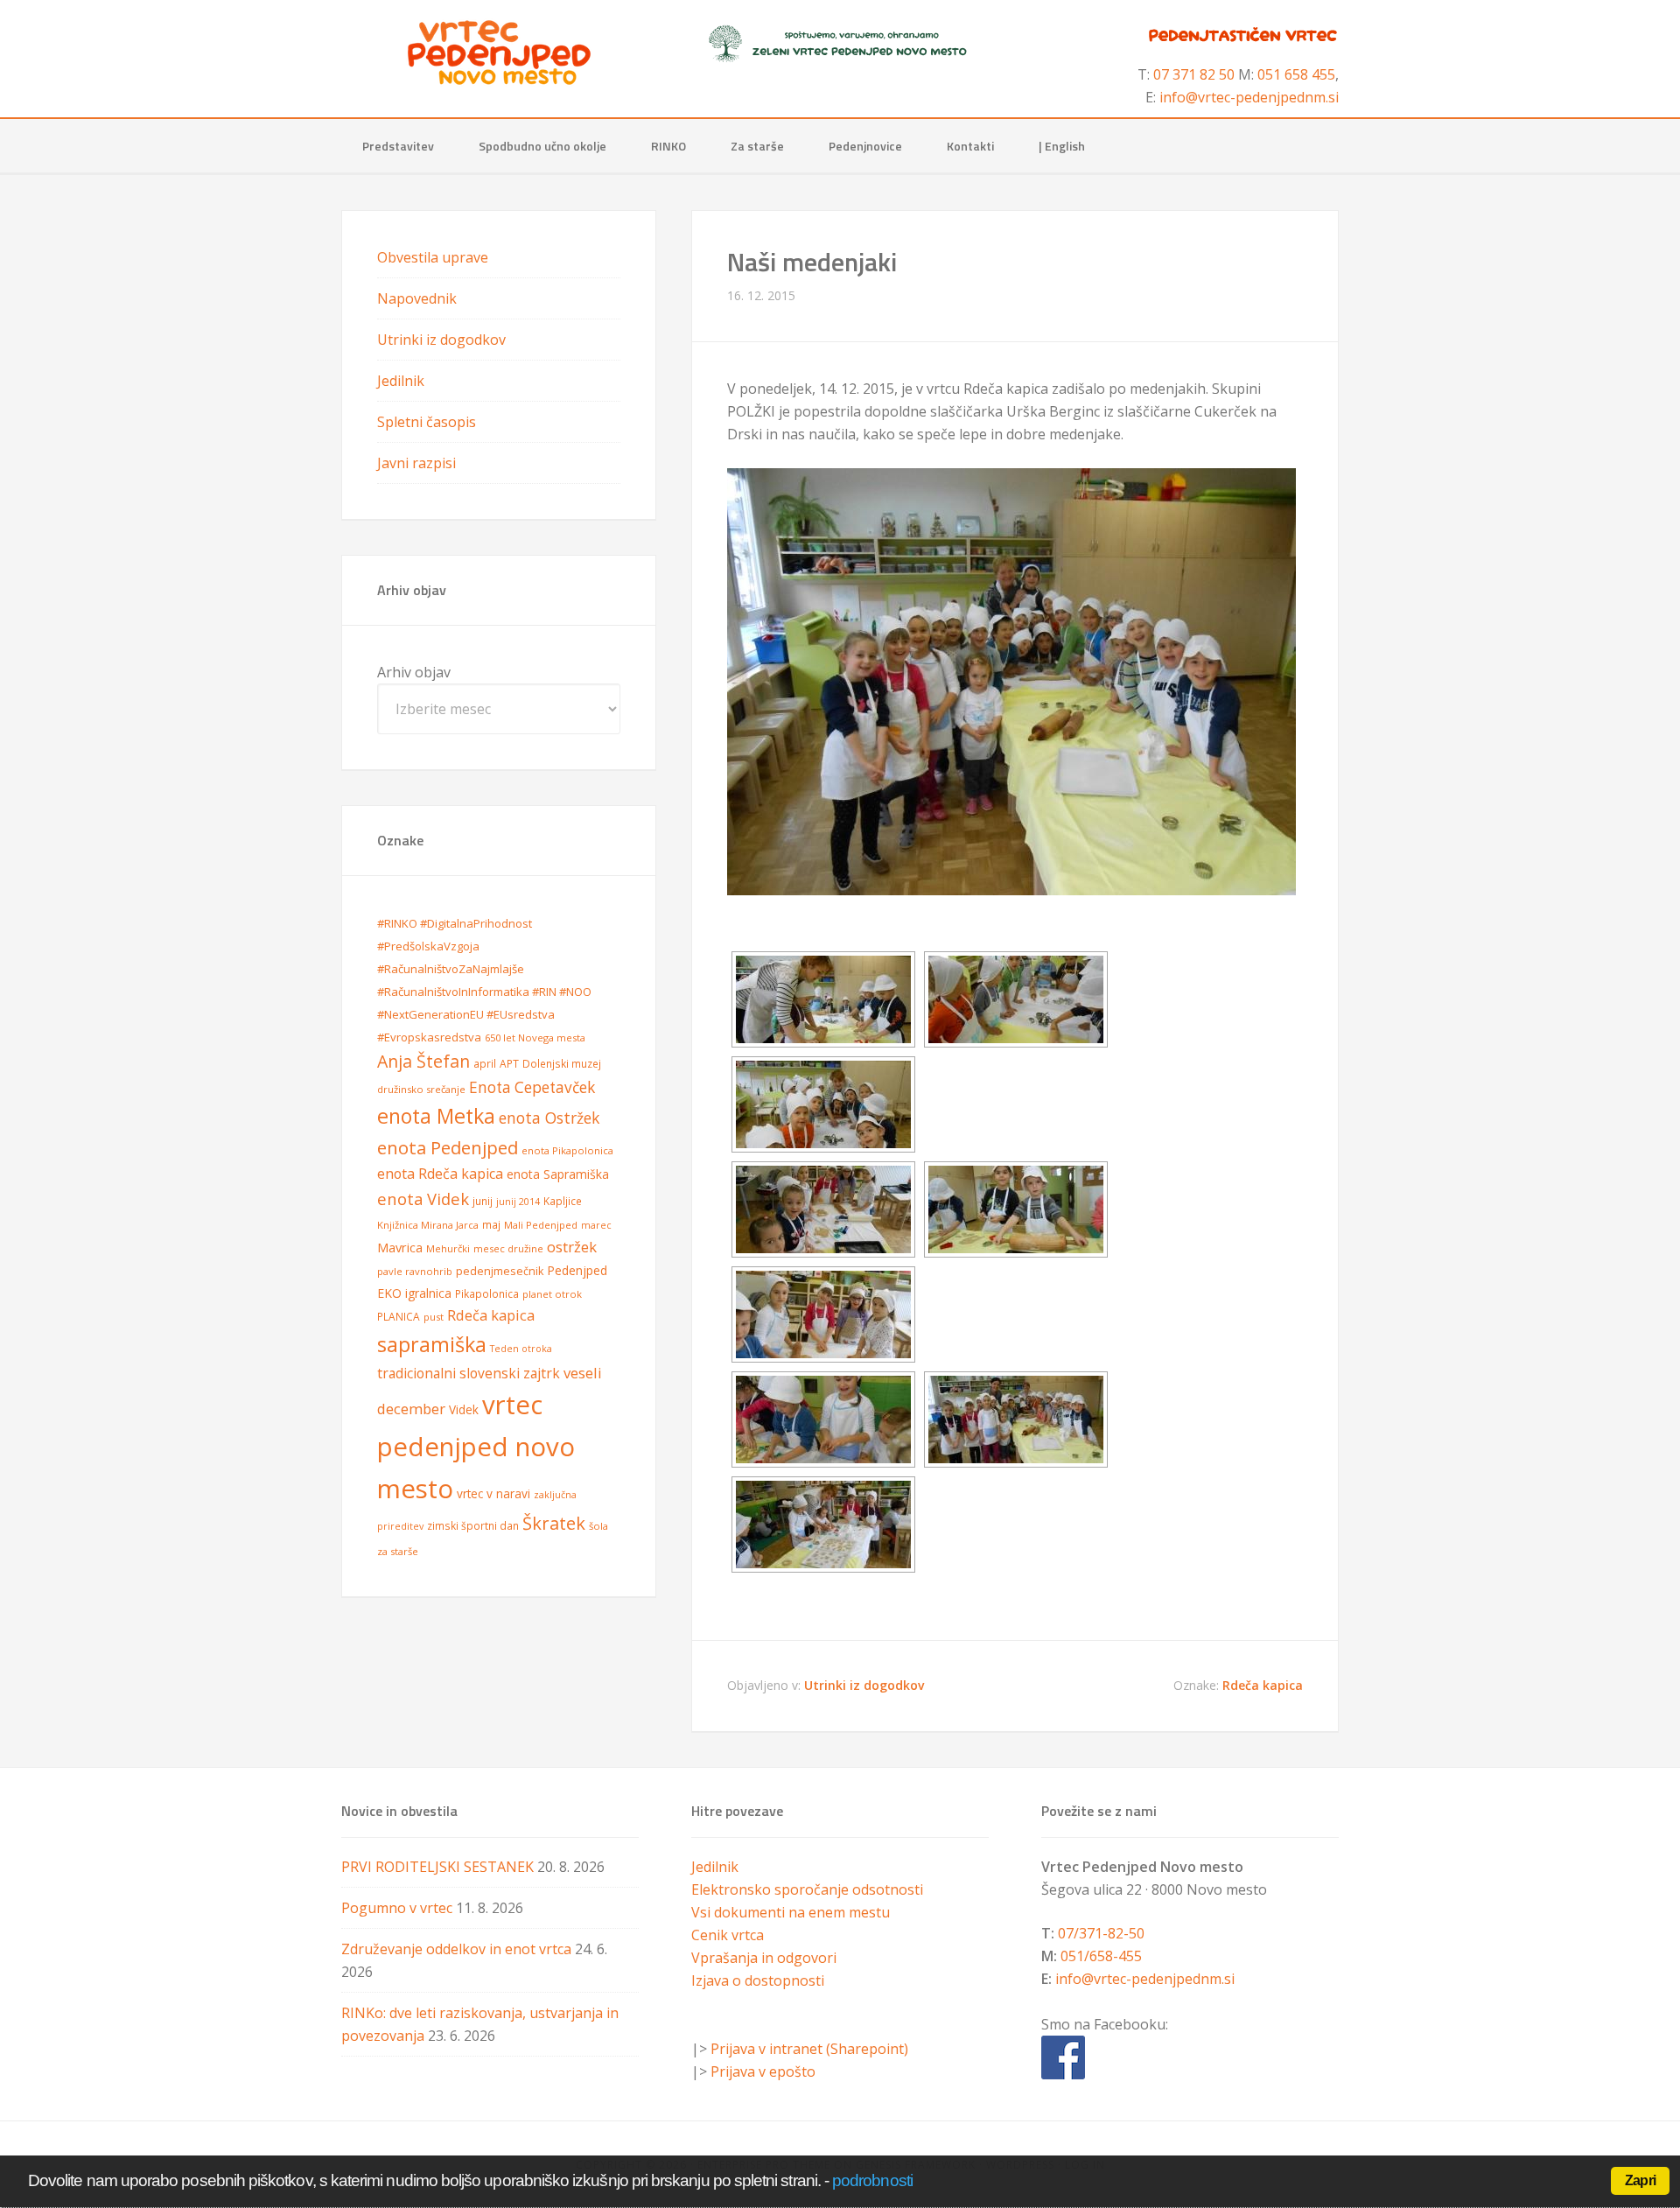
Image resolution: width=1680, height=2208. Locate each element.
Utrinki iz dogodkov (864, 1685)
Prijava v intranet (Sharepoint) (809, 2049)
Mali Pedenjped (541, 1225)
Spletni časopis (427, 422)
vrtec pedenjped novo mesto (476, 1446)
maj (491, 1225)
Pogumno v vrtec (397, 1908)
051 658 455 (1296, 74)
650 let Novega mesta (535, 1037)
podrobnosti (872, 2180)
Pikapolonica (487, 1294)
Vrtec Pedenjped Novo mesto (499, 53)
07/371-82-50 (1101, 1933)
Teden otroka (521, 1349)
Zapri (1640, 2180)
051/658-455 (1101, 1956)
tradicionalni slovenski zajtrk (469, 1373)
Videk (464, 1409)
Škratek (554, 1523)
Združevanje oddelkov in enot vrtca (456, 1949)
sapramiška (432, 1344)
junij (483, 1201)
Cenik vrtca (728, 1935)
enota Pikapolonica (567, 1150)
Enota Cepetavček (532, 1087)
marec (596, 1225)
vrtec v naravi (493, 1493)
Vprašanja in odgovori (764, 1958)
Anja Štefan (423, 1061)
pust (434, 1317)
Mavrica (400, 1247)
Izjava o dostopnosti (758, 1980)
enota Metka (436, 1116)
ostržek (572, 1247)
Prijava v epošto (763, 2071)
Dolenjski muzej (562, 1064)
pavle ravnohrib (415, 1271)
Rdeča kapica (1263, 1685)
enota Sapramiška (558, 1174)
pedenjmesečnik (500, 1271)
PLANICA (399, 1317)
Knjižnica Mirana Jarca (428, 1225)
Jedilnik (401, 381)
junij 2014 (518, 1202)
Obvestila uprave (433, 257)
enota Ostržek (549, 1118)
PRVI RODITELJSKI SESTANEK (437, 1867)
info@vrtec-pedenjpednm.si (1249, 97)
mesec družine (508, 1248)
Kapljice (563, 1201)
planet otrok (552, 1294)
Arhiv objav (414, 672)
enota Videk (423, 1199)
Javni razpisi (416, 463)
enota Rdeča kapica (440, 1174)
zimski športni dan (473, 1526)
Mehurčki (448, 1248)
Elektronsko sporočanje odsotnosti (807, 1889)
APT (509, 1064)
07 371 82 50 (1194, 74)
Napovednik (417, 298)
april (485, 1064)
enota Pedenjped (448, 1147)
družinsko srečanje (421, 1089)
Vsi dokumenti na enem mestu (791, 1912)
